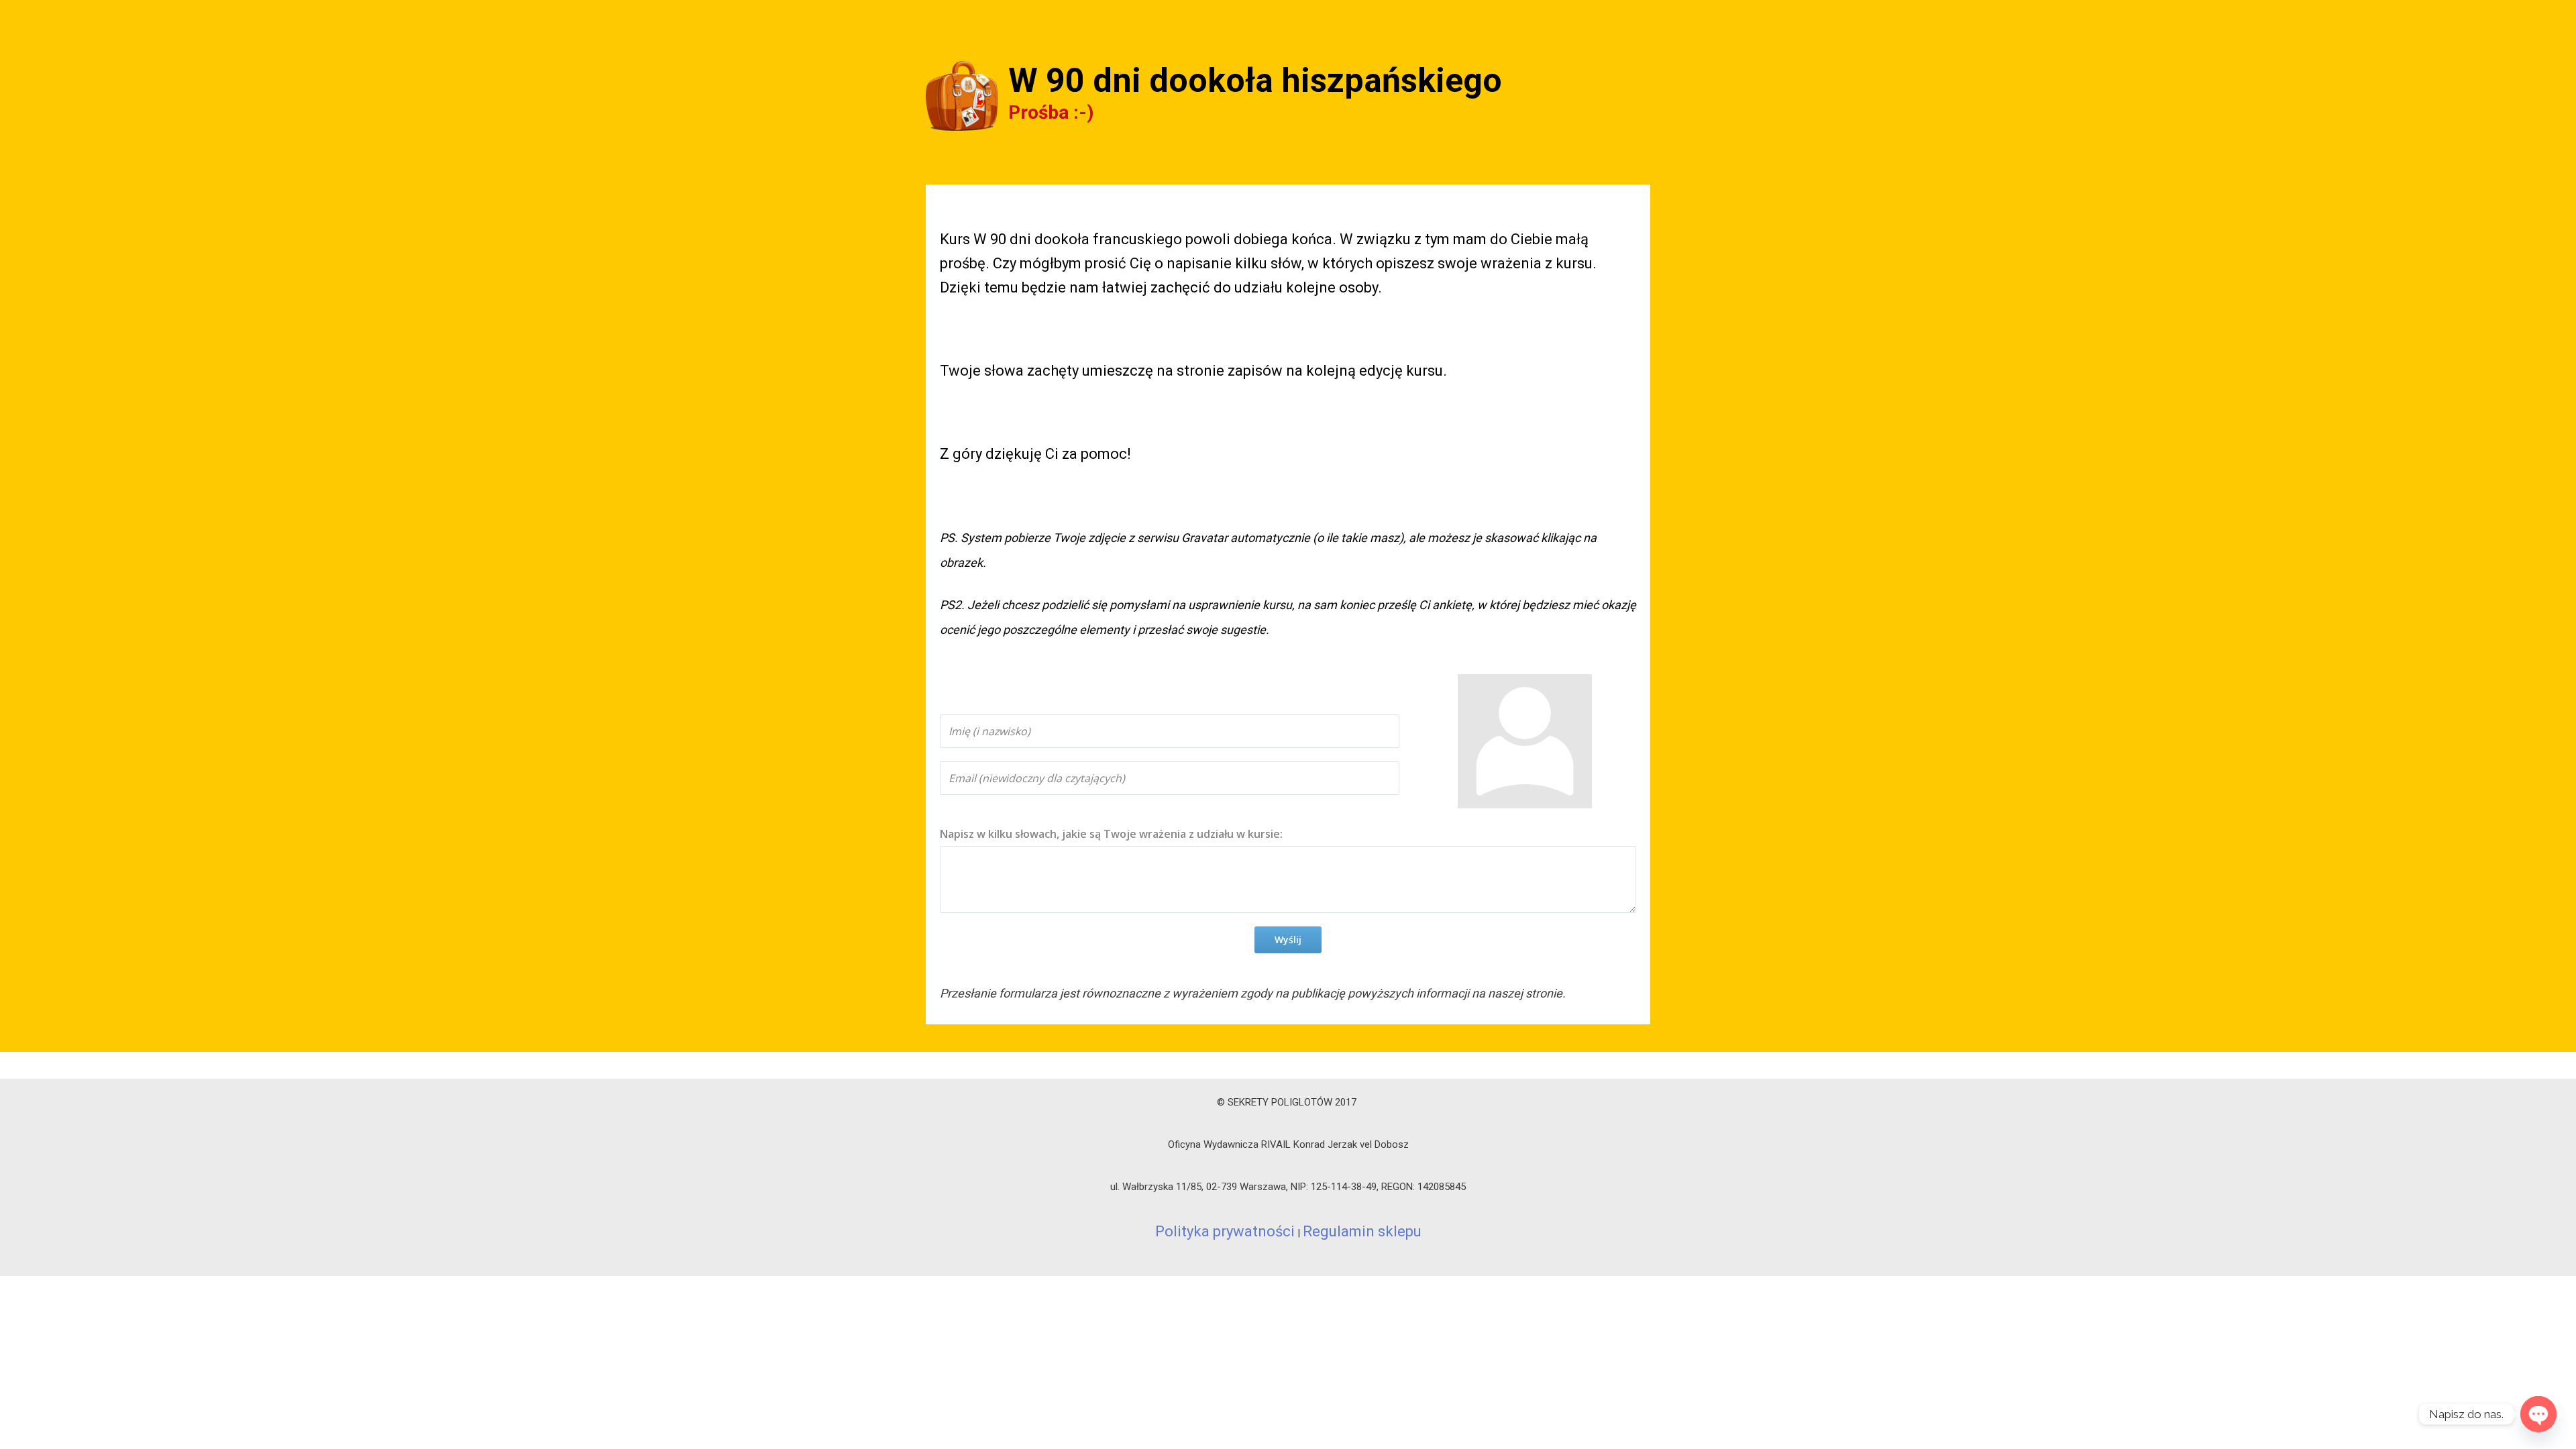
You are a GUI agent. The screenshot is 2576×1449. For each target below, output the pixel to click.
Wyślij (1288, 940)
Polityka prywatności (1225, 1231)
